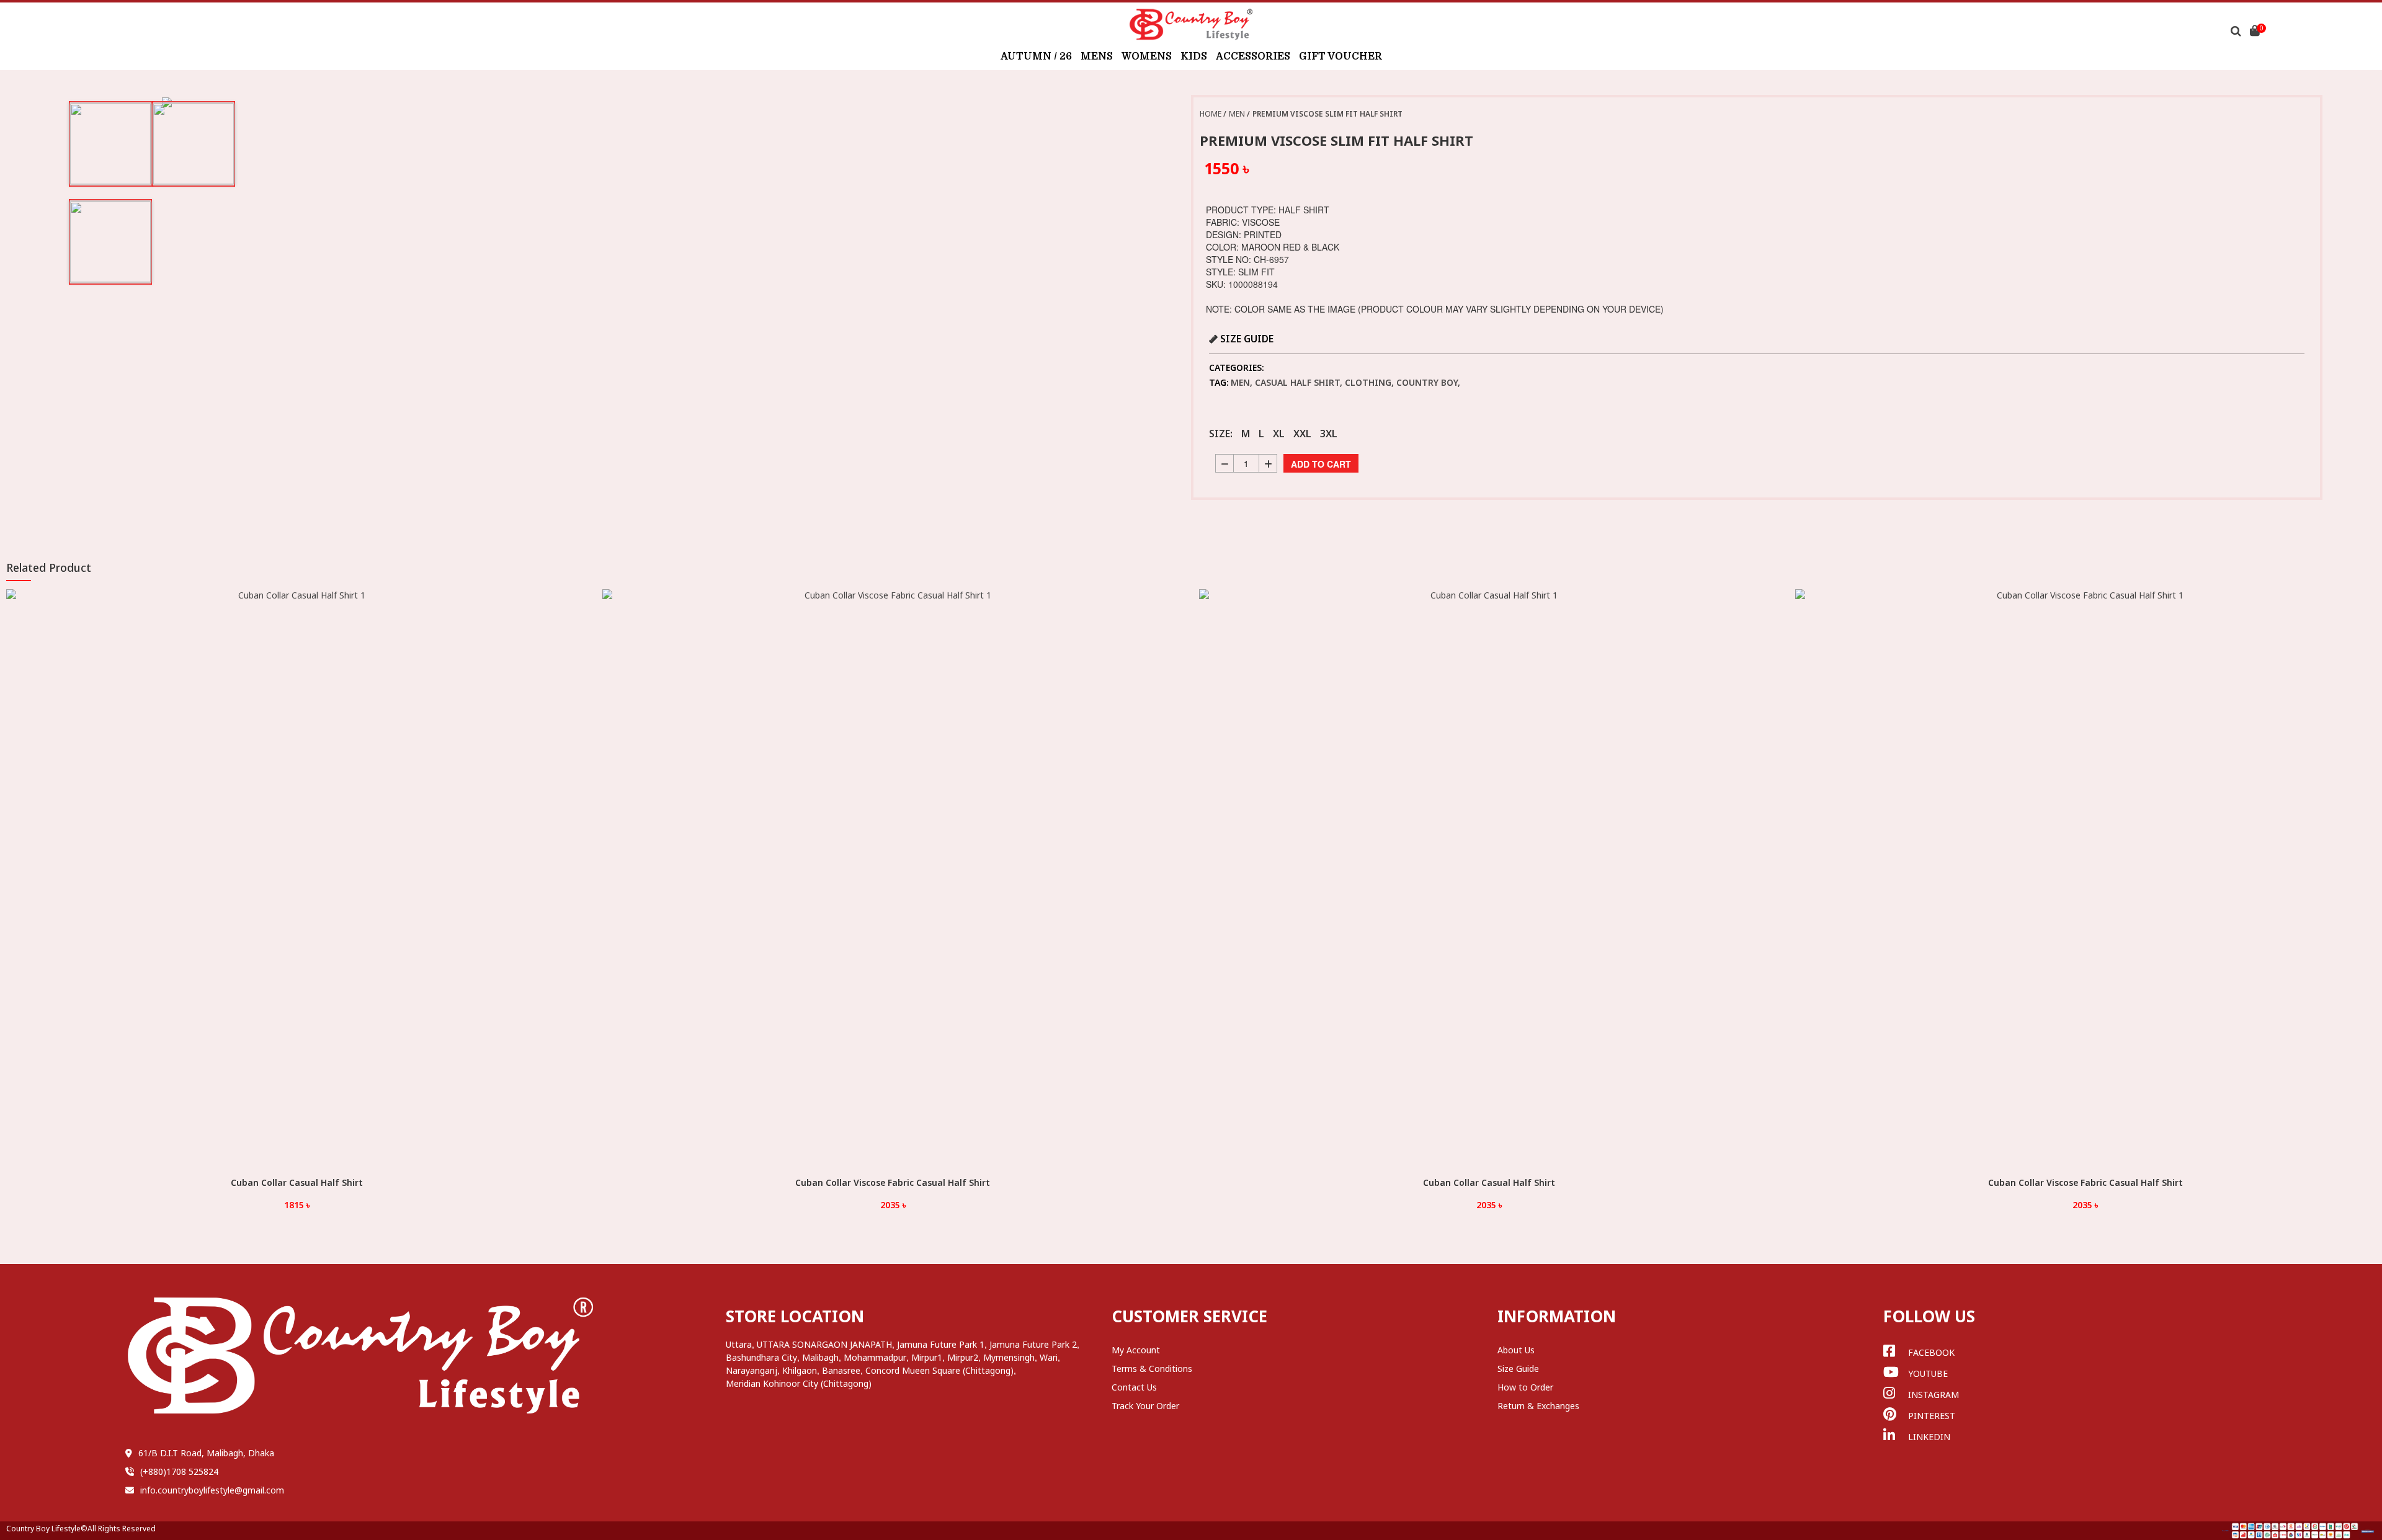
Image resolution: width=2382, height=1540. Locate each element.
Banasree (841, 1370)
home (1211, 114)
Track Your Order (1145, 1406)
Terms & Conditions (1152, 1369)
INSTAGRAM (1934, 1395)
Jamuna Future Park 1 (941, 1344)
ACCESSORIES (1253, 56)
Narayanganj (752, 1370)
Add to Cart (1321, 464)
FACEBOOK (1931, 1352)
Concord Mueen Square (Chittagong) (939, 1370)
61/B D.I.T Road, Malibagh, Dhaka (206, 1453)
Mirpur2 (963, 1357)
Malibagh (820, 1357)
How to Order (1525, 1387)
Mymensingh (1009, 1357)
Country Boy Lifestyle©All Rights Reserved (81, 1529)
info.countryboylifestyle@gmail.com (212, 1490)
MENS (1097, 56)
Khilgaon (800, 1370)
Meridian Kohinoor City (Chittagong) (799, 1383)
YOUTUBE (1928, 1373)
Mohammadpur (875, 1357)
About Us (1516, 1350)
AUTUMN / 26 (1036, 56)
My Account (1136, 1350)
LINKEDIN (1929, 1437)
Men (1237, 114)
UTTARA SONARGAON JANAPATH (824, 1344)
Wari (1049, 1357)
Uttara (739, 1344)
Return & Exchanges (1538, 1406)
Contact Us (1134, 1387)
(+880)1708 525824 (179, 1471)
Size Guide (1518, 1369)
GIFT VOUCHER (1340, 56)
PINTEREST (1932, 1416)
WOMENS (1147, 56)
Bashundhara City (761, 1357)
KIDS (1194, 56)
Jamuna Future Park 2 (1033, 1344)
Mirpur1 (927, 1357)
